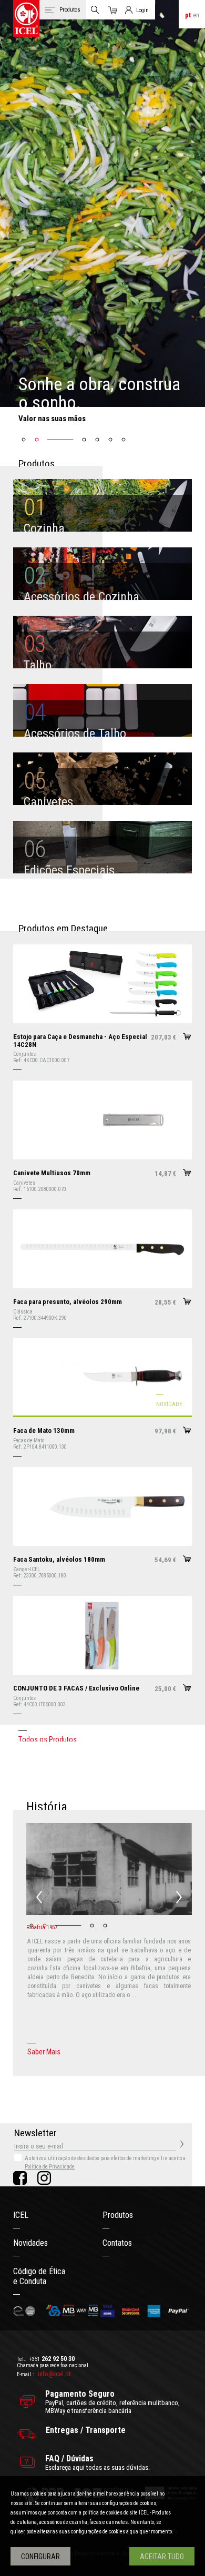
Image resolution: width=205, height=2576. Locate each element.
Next (179, 1897)
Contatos (117, 2243)
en (196, 15)
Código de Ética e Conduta (39, 2276)
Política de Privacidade (50, 2167)
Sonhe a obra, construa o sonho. (99, 393)
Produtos (118, 2215)
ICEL (21, 2215)
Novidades (30, 2243)
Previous (39, 1897)
